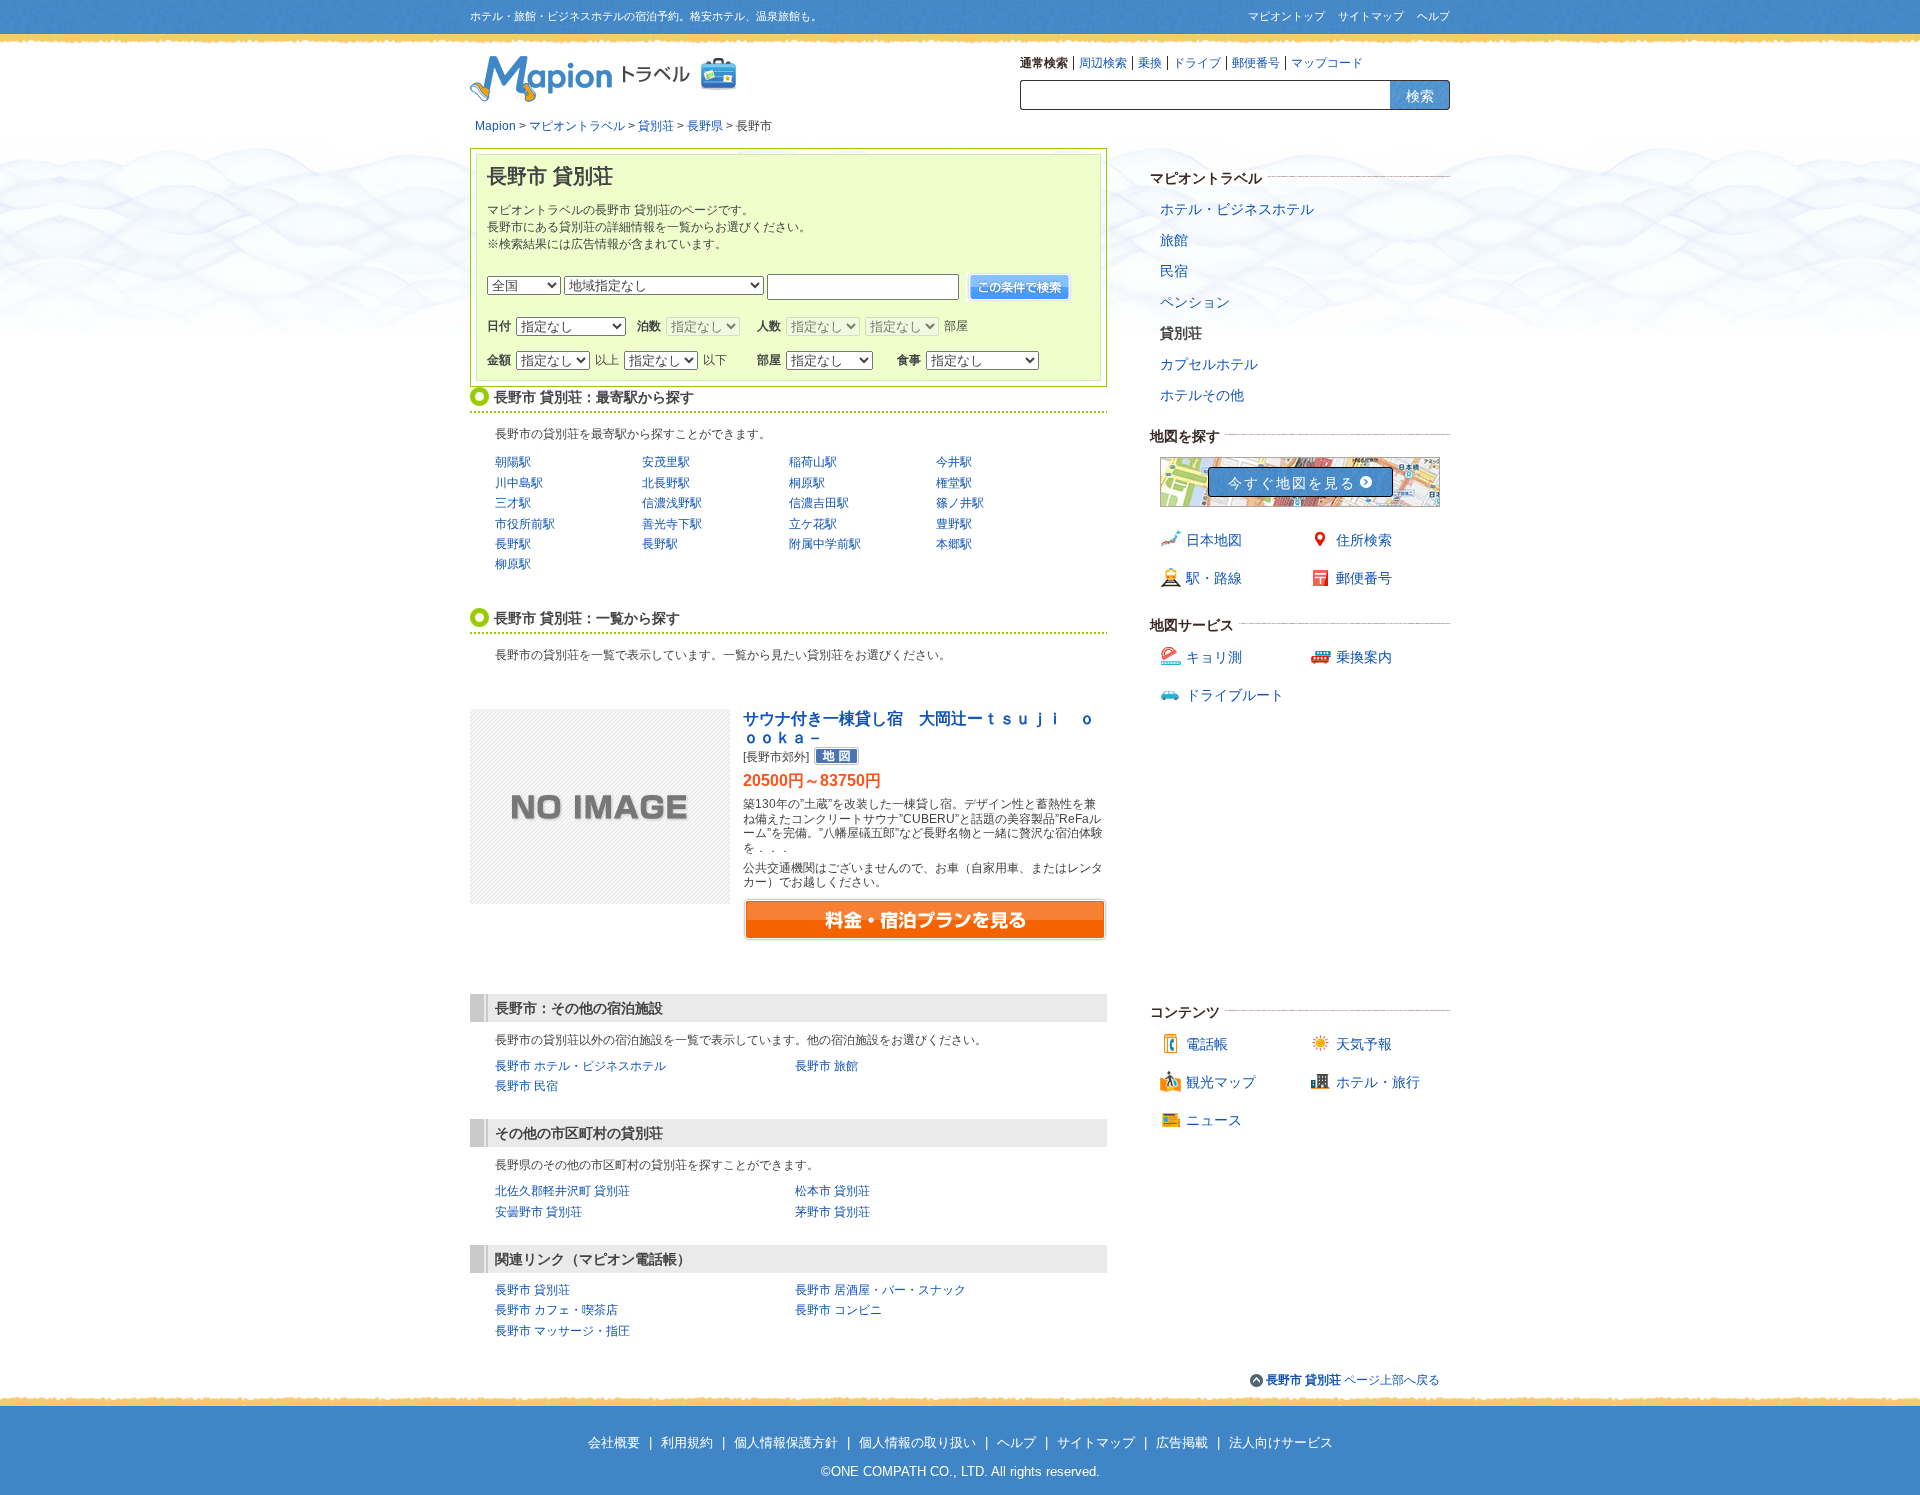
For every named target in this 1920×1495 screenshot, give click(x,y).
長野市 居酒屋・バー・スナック (880, 1290)
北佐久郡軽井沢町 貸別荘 (562, 1191)
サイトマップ (1371, 16)
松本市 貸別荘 (832, 1191)
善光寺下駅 (672, 524)
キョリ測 (1214, 657)
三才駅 (513, 503)
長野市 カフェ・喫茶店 (556, 1310)
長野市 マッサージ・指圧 (562, 1331)
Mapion (495, 126)
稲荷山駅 (813, 462)
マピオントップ (1286, 16)
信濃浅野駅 (672, 503)
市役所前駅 (525, 524)
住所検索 (1364, 540)
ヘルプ (1433, 16)
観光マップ (1221, 1082)
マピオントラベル (577, 126)
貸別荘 (656, 126)
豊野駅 (954, 524)
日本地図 (1214, 540)
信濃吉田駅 (819, 503)
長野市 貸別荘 (532, 1290)
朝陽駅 (513, 462)
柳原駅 (513, 564)
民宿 (1174, 271)
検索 (1420, 96)
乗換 (1150, 63)
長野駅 (513, 544)
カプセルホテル (1209, 364)
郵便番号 (1256, 63)
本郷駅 (954, 544)
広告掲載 (1182, 1442)
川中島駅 (519, 483)
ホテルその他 (1202, 395)
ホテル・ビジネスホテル (1237, 209)
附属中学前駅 (825, 544)
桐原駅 (807, 483)
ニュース (1214, 1120)
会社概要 (614, 1442)
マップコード (1327, 63)
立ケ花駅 (813, 524)
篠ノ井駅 (960, 503)
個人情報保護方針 (786, 1442)
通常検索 (1044, 63)
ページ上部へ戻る (1353, 1380)
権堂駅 (954, 483)
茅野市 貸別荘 (832, 1212)
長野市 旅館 (826, 1066)
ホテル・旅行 (1378, 1082)
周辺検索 (1103, 63)
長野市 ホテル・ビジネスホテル (580, 1066)
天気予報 (1364, 1044)
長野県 (705, 126)
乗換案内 (1364, 657)
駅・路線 (1214, 578)
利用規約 (687, 1442)
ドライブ (1197, 63)
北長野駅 (666, 483)
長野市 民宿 (526, 1086)
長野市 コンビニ (838, 1310)
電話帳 (1207, 1044)
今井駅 (954, 462)
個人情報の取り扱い (917, 1442)
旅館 (1174, 240)
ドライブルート (1235, 695)
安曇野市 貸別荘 (538, 1212)
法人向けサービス (1281, 1442)
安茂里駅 (666, 462)
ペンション (1195, 302)
